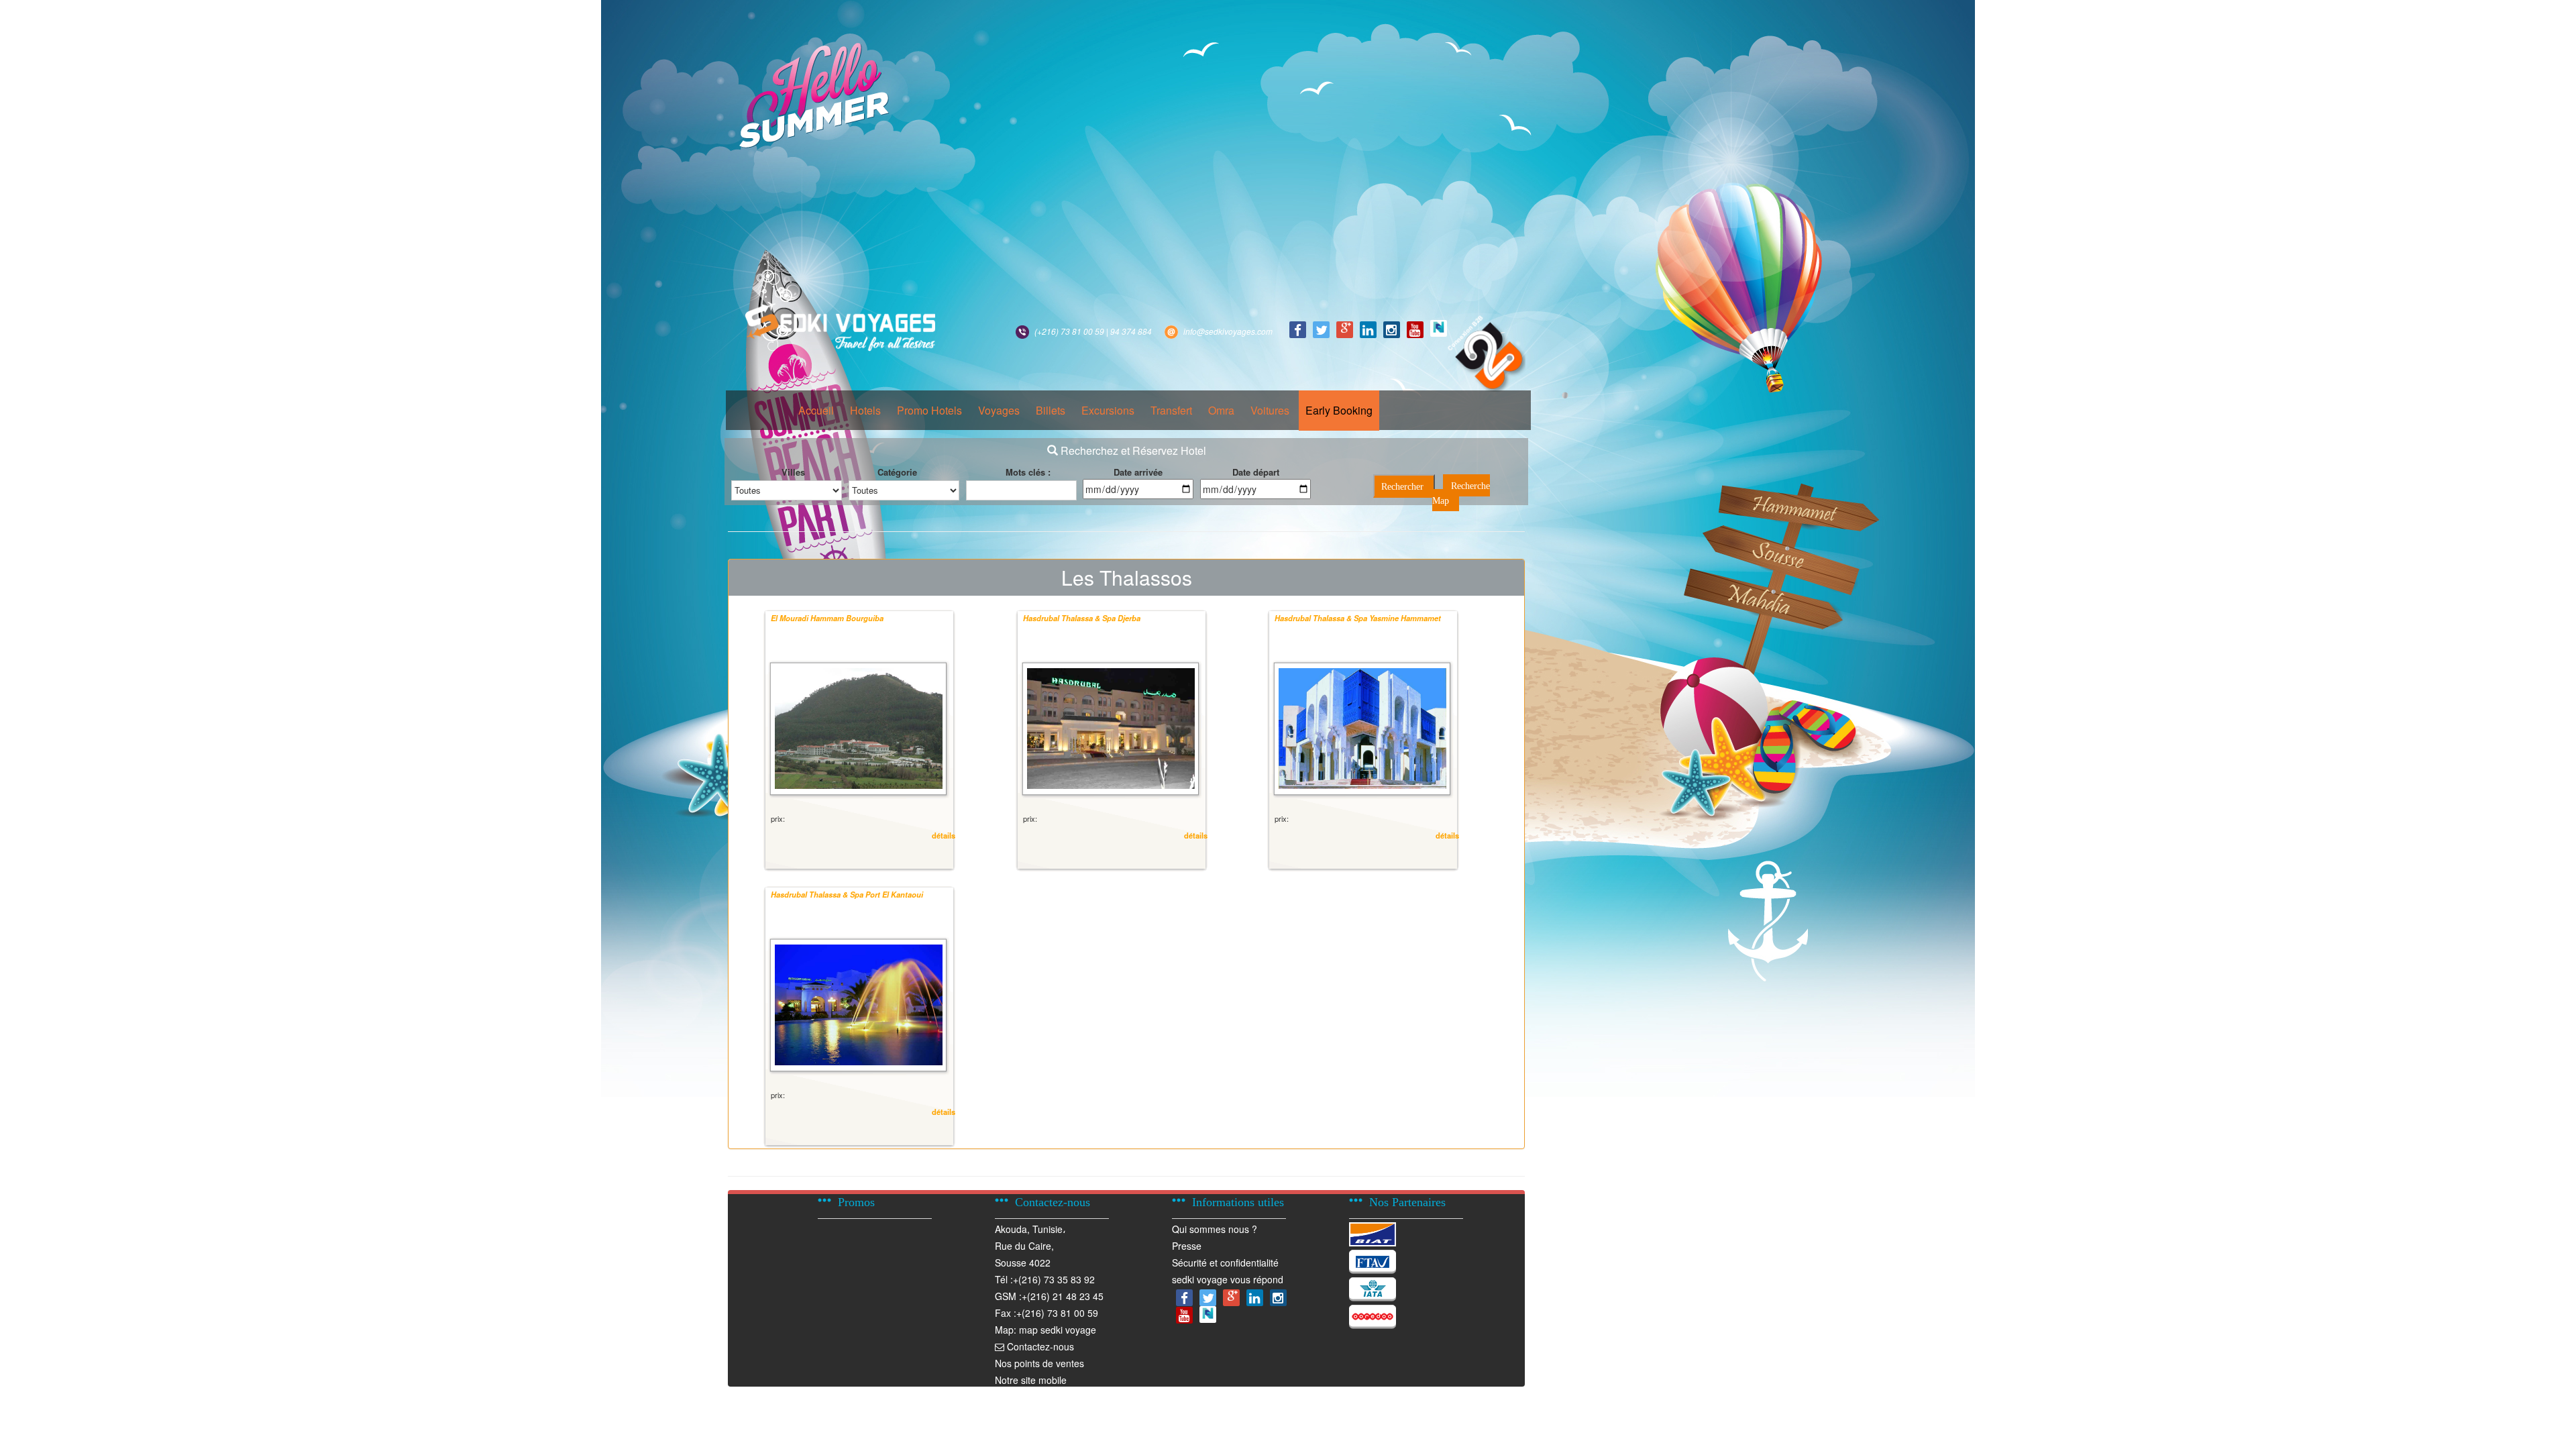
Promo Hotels (929, 410)
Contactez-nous (1039, 1346)
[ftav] (1373, 1260)
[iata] (1373, 1287)
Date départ (1256, 472)
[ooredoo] (1373, 1315)
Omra (1221, 410)
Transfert (1171, 410)
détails (944, 835)
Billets (1051, 410)
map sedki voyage (1058, 1330)
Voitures (1270, 410)
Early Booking (1339, 410)
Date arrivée (1138, 472)
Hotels (865, 410)
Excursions (1108, 410)
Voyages (999, 410)
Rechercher (1402, 487)
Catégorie (897, 472)
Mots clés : (1028, 472)
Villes (793, 472)
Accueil (816, 410)
